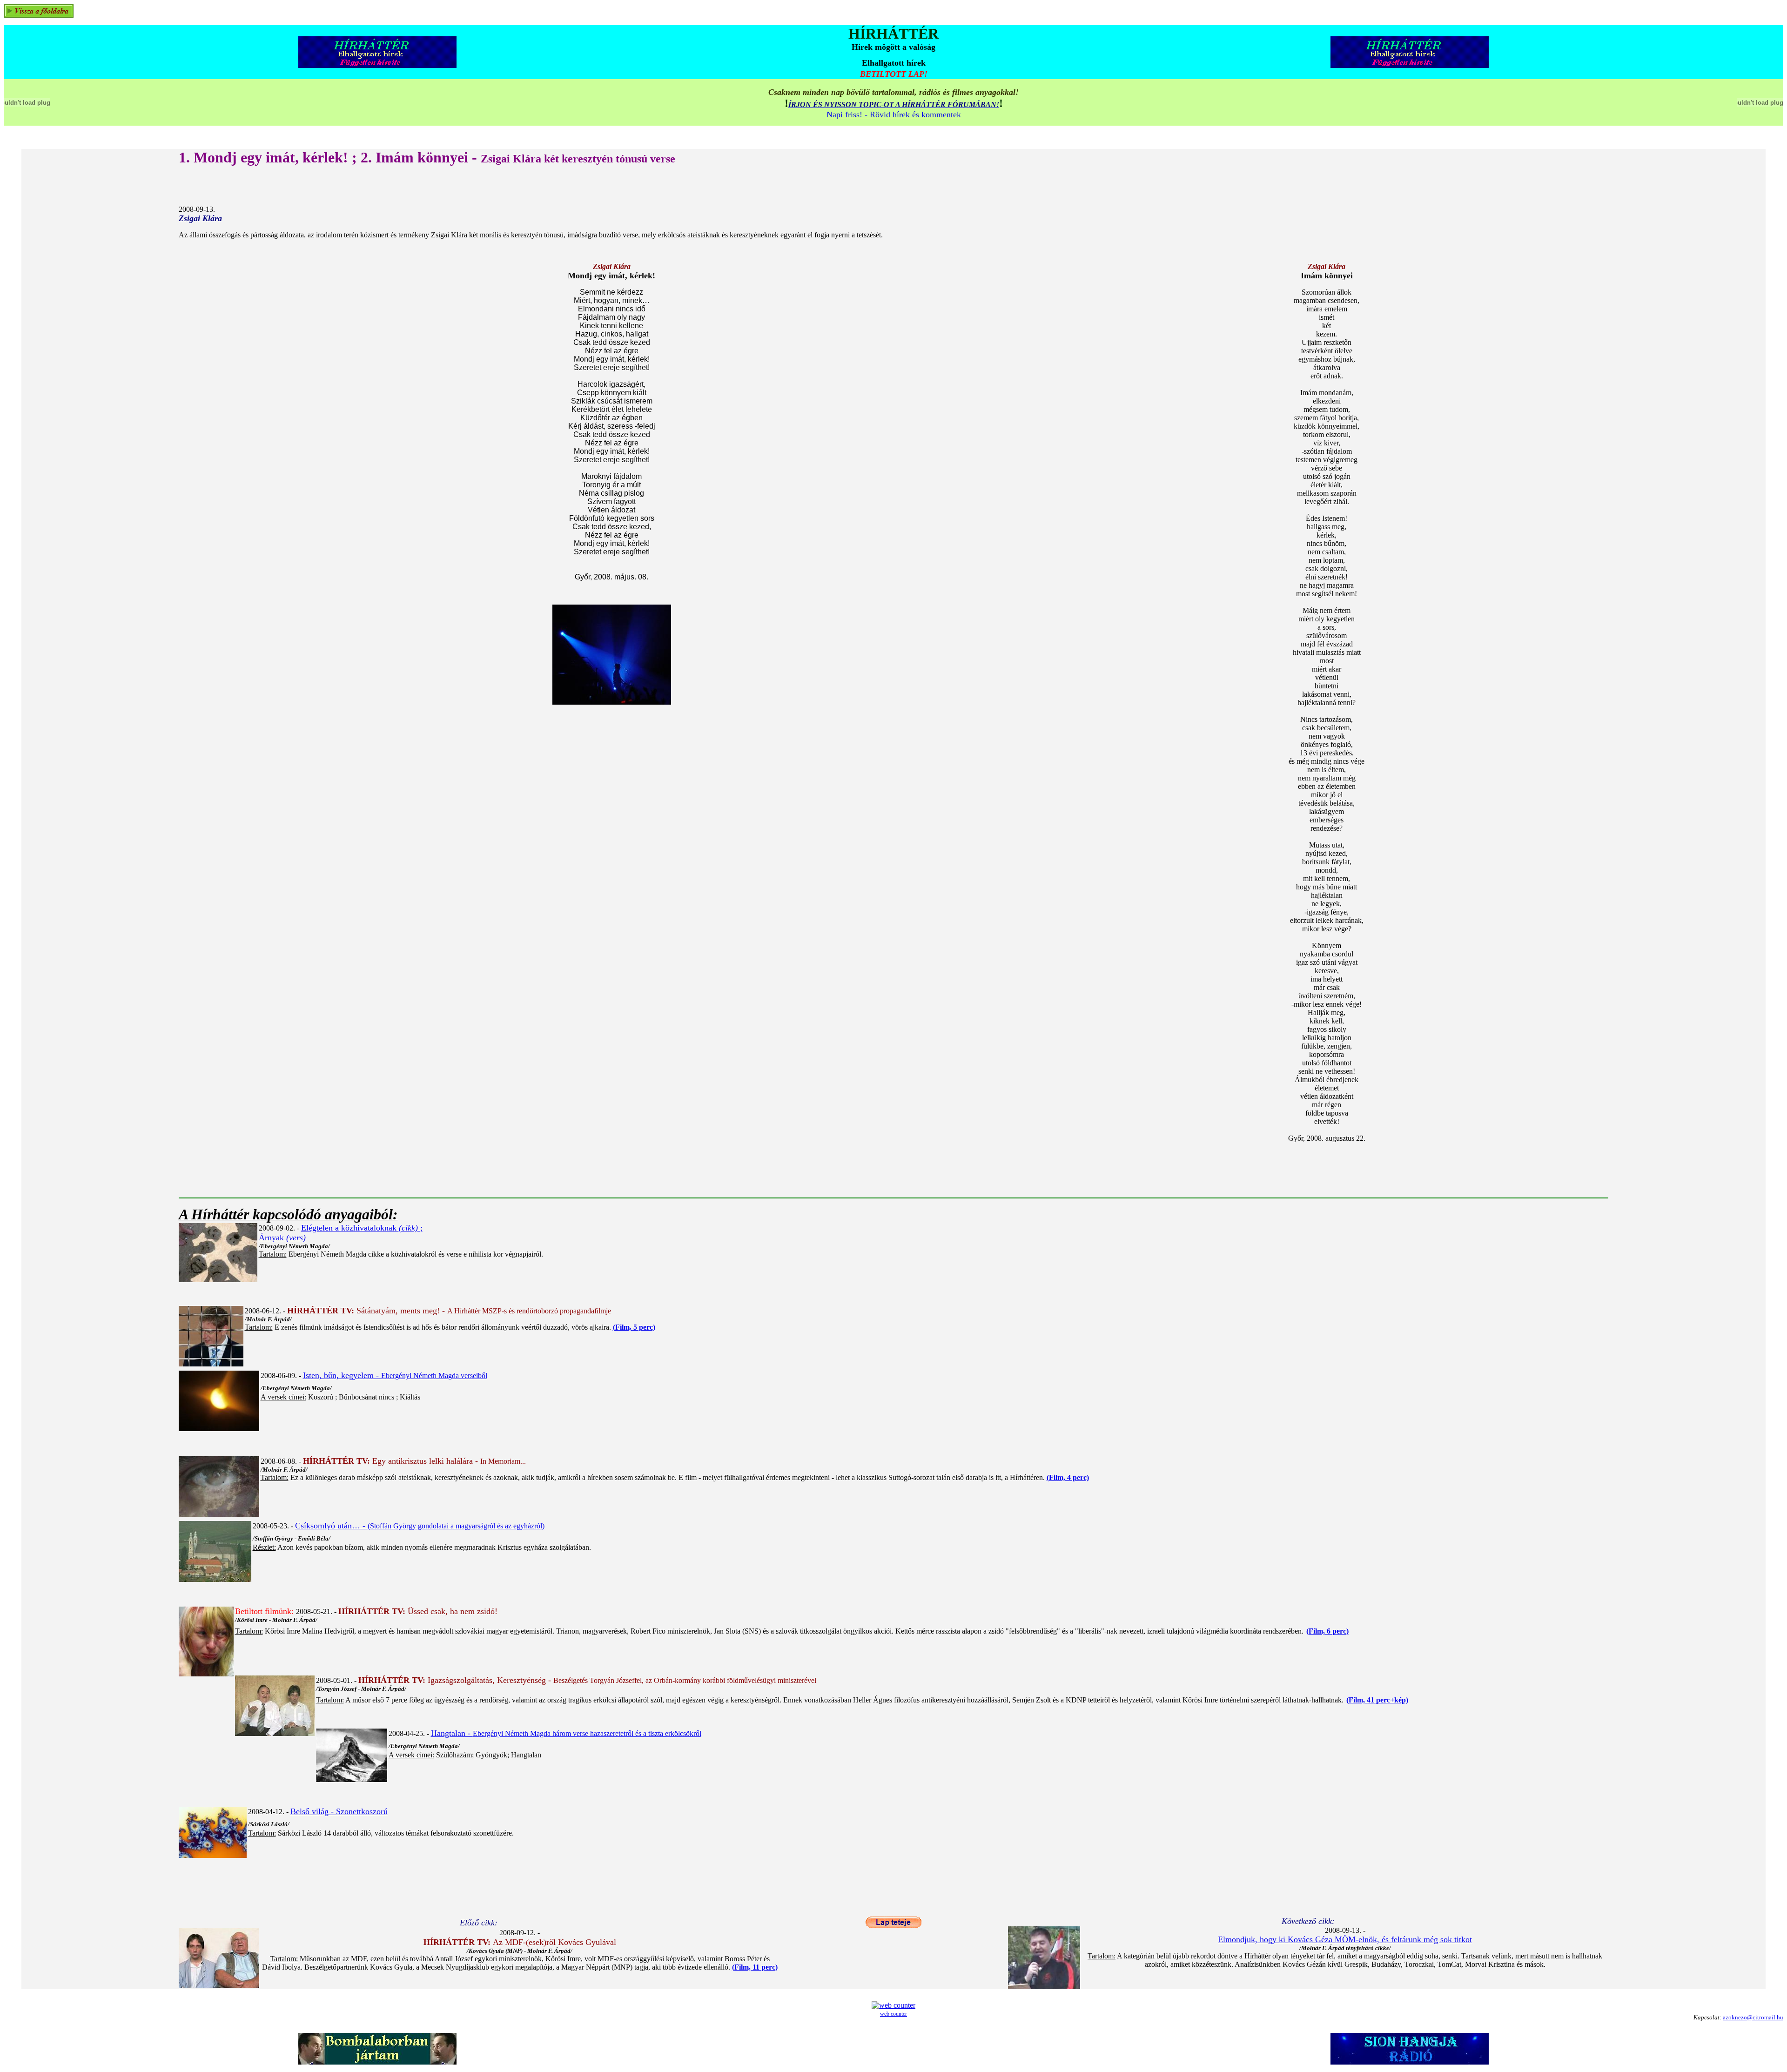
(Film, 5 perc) (634, 1327)
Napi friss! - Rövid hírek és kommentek (894, 114)
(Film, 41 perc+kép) (1377, 1700)
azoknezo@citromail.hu (1753, 2017)
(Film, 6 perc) (1327, 1631)
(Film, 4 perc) (1068, 1477)
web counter (893, 2014)
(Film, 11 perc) (755, 1967)
